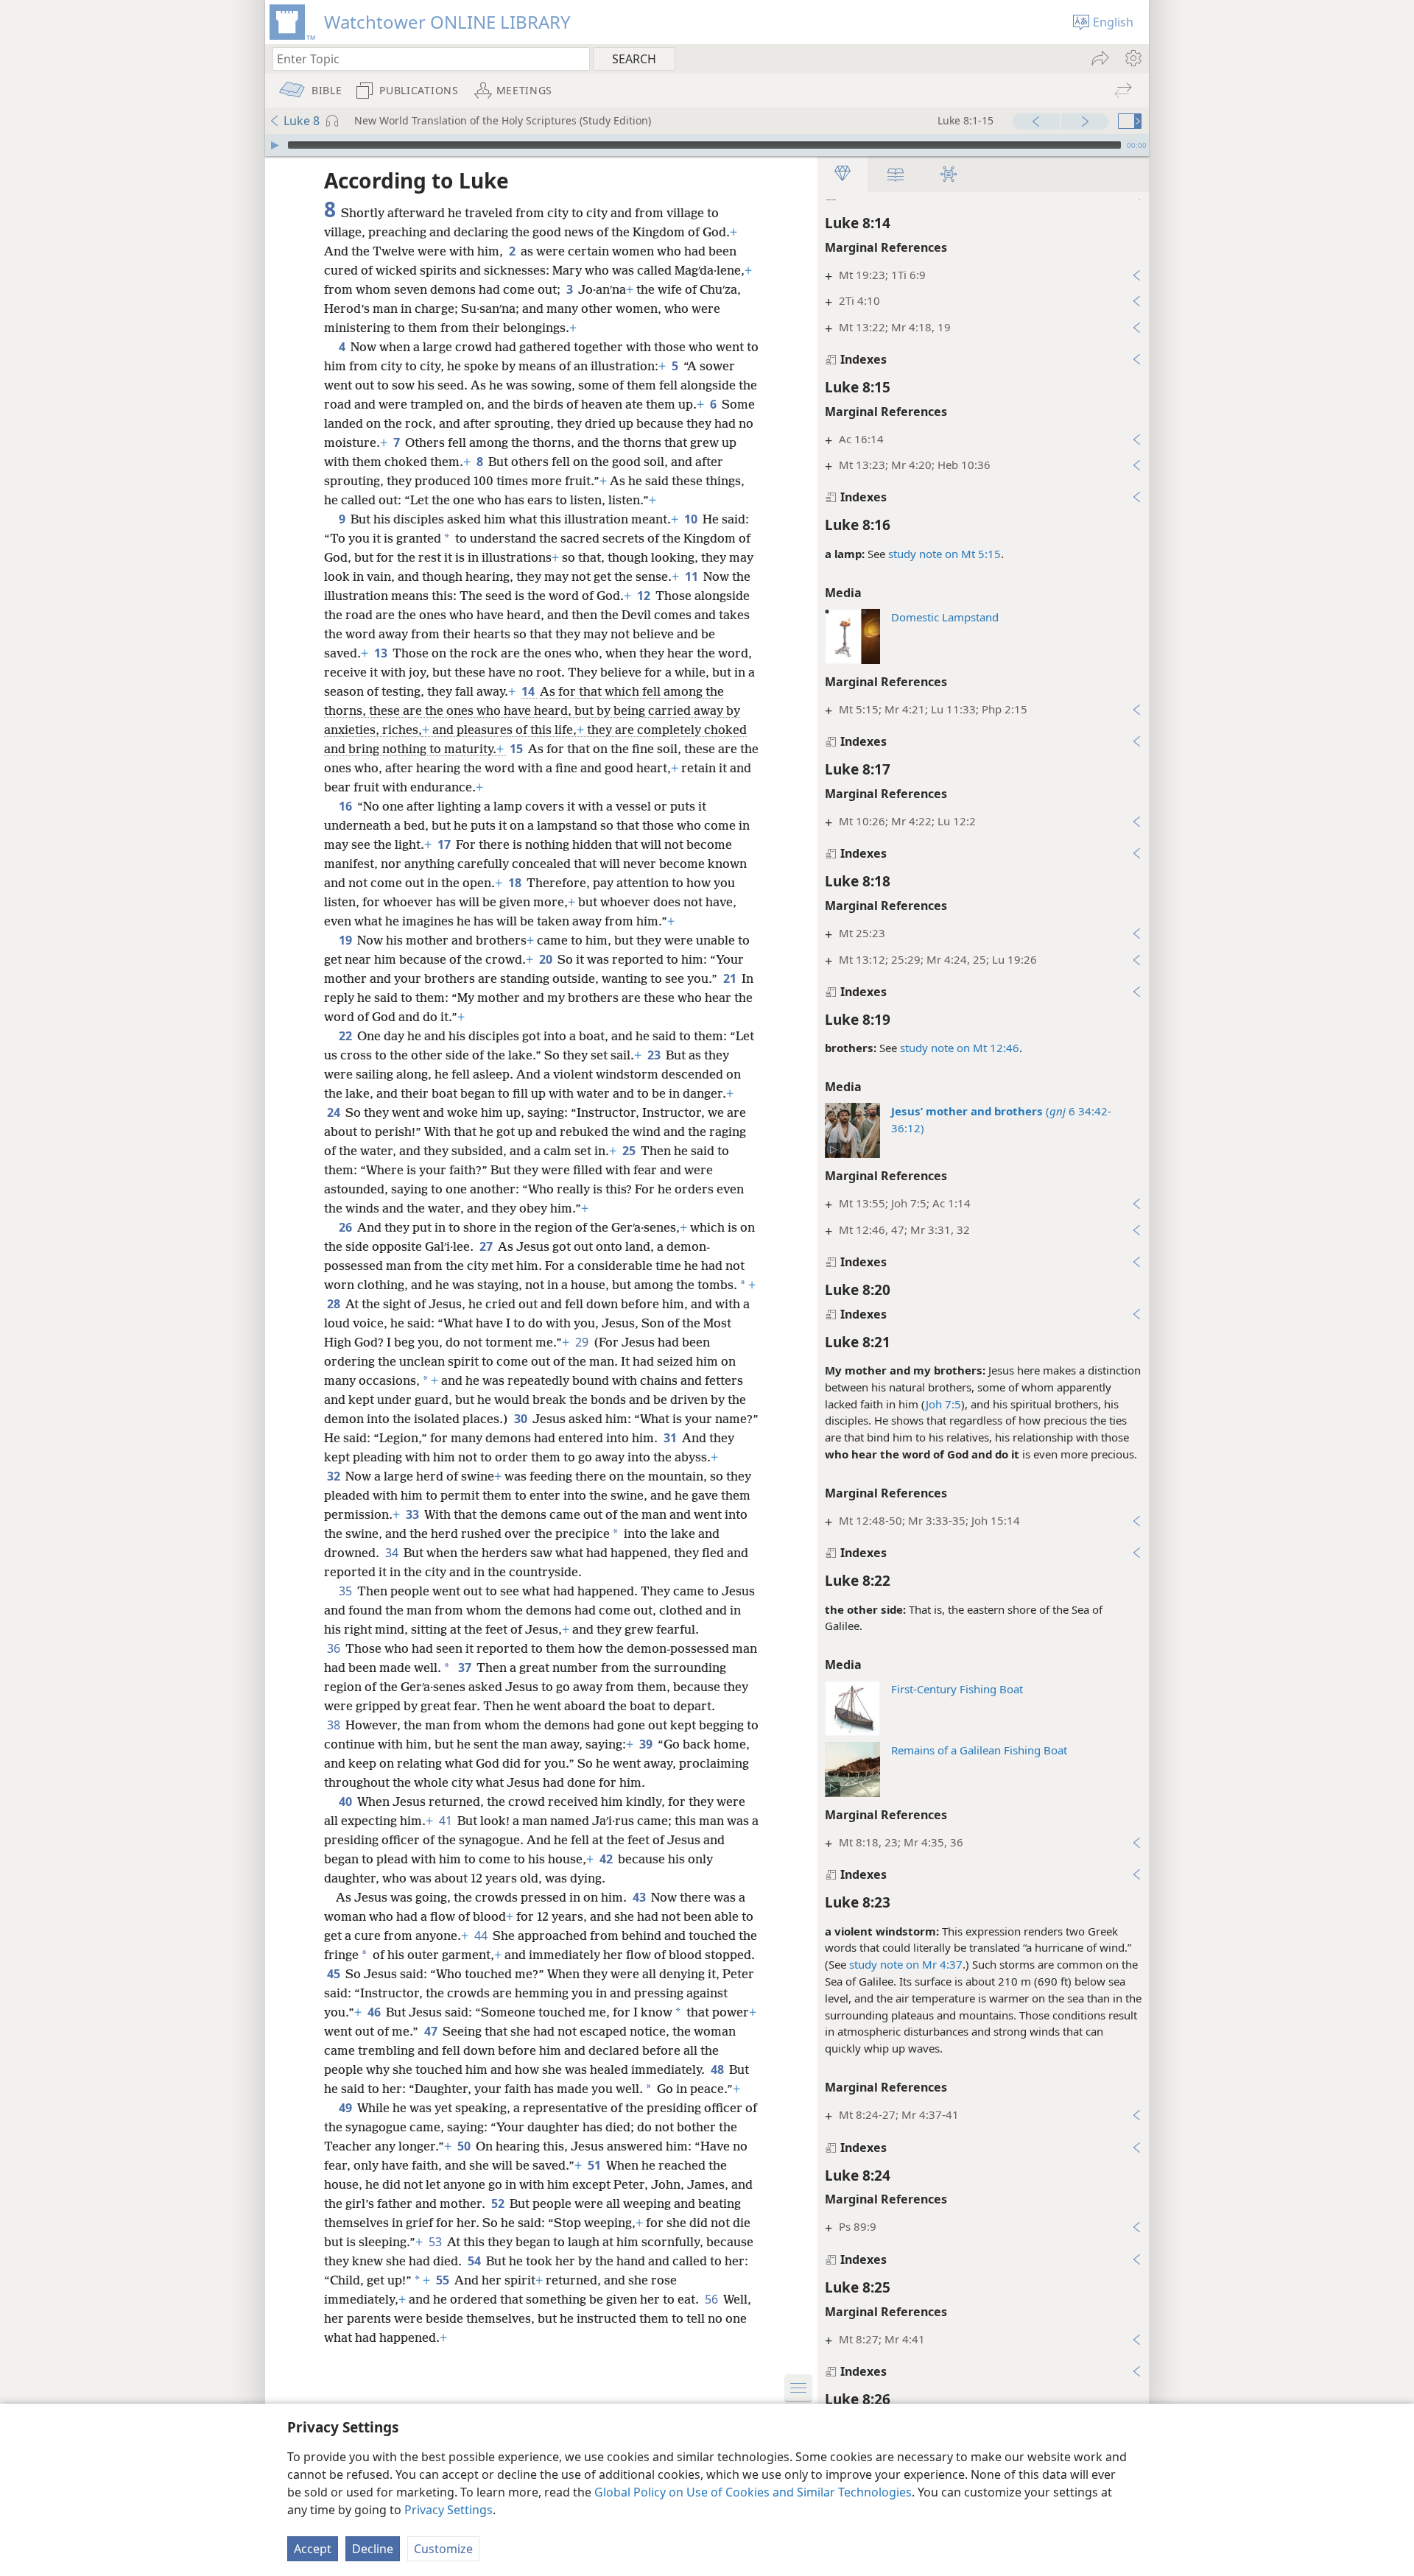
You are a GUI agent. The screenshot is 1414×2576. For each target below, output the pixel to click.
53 (436, 2242)
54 (475, 2261)
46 (375, 2012)
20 (547, 959)
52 (499, 2203)
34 (393, 1553)
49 (347, 2108)
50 (465, 2146)
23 (655, 1055)
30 (522, 1419)
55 (444, 2280)
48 (718, 2069)
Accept (313, 2549)
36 (335, 1648)
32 (335, 1476)
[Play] (275, 145)
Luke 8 (302, 121)
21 (731, 978)
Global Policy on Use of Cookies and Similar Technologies (753, 2492)
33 (414, 1514)
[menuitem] (1132, 58)
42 (607, 1859)
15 (517, 749)
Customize (443, 2549)
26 (347, 1227)
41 (447, 1821)
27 (487, 1246)
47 (432, 2031)
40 (347, 1802)
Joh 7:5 (943, 1404)
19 (347, 940)
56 (713, 2299)
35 (347, 1591)
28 (335, 1304)
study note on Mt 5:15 (945, 554)
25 (630, 1151)
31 (671, 1438)
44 (482, 1935)
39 (647, 1744)
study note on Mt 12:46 (960, 1048)
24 (335, 1112)
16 (347, 806)
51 (595, 2165)
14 (529, 691)
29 (583, 1342)
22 (347, 1036)
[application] (707, 145)
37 (466, 1668)
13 (382, 653)
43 (640, 1897)
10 (692, 519)
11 (693, 576)
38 (335, 1725)
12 (645, 596)
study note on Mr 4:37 (906, 1964)
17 (445, 844)
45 (335, 1974)
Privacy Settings (449, 2510)
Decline (373, 2549)
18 (516, 883)
